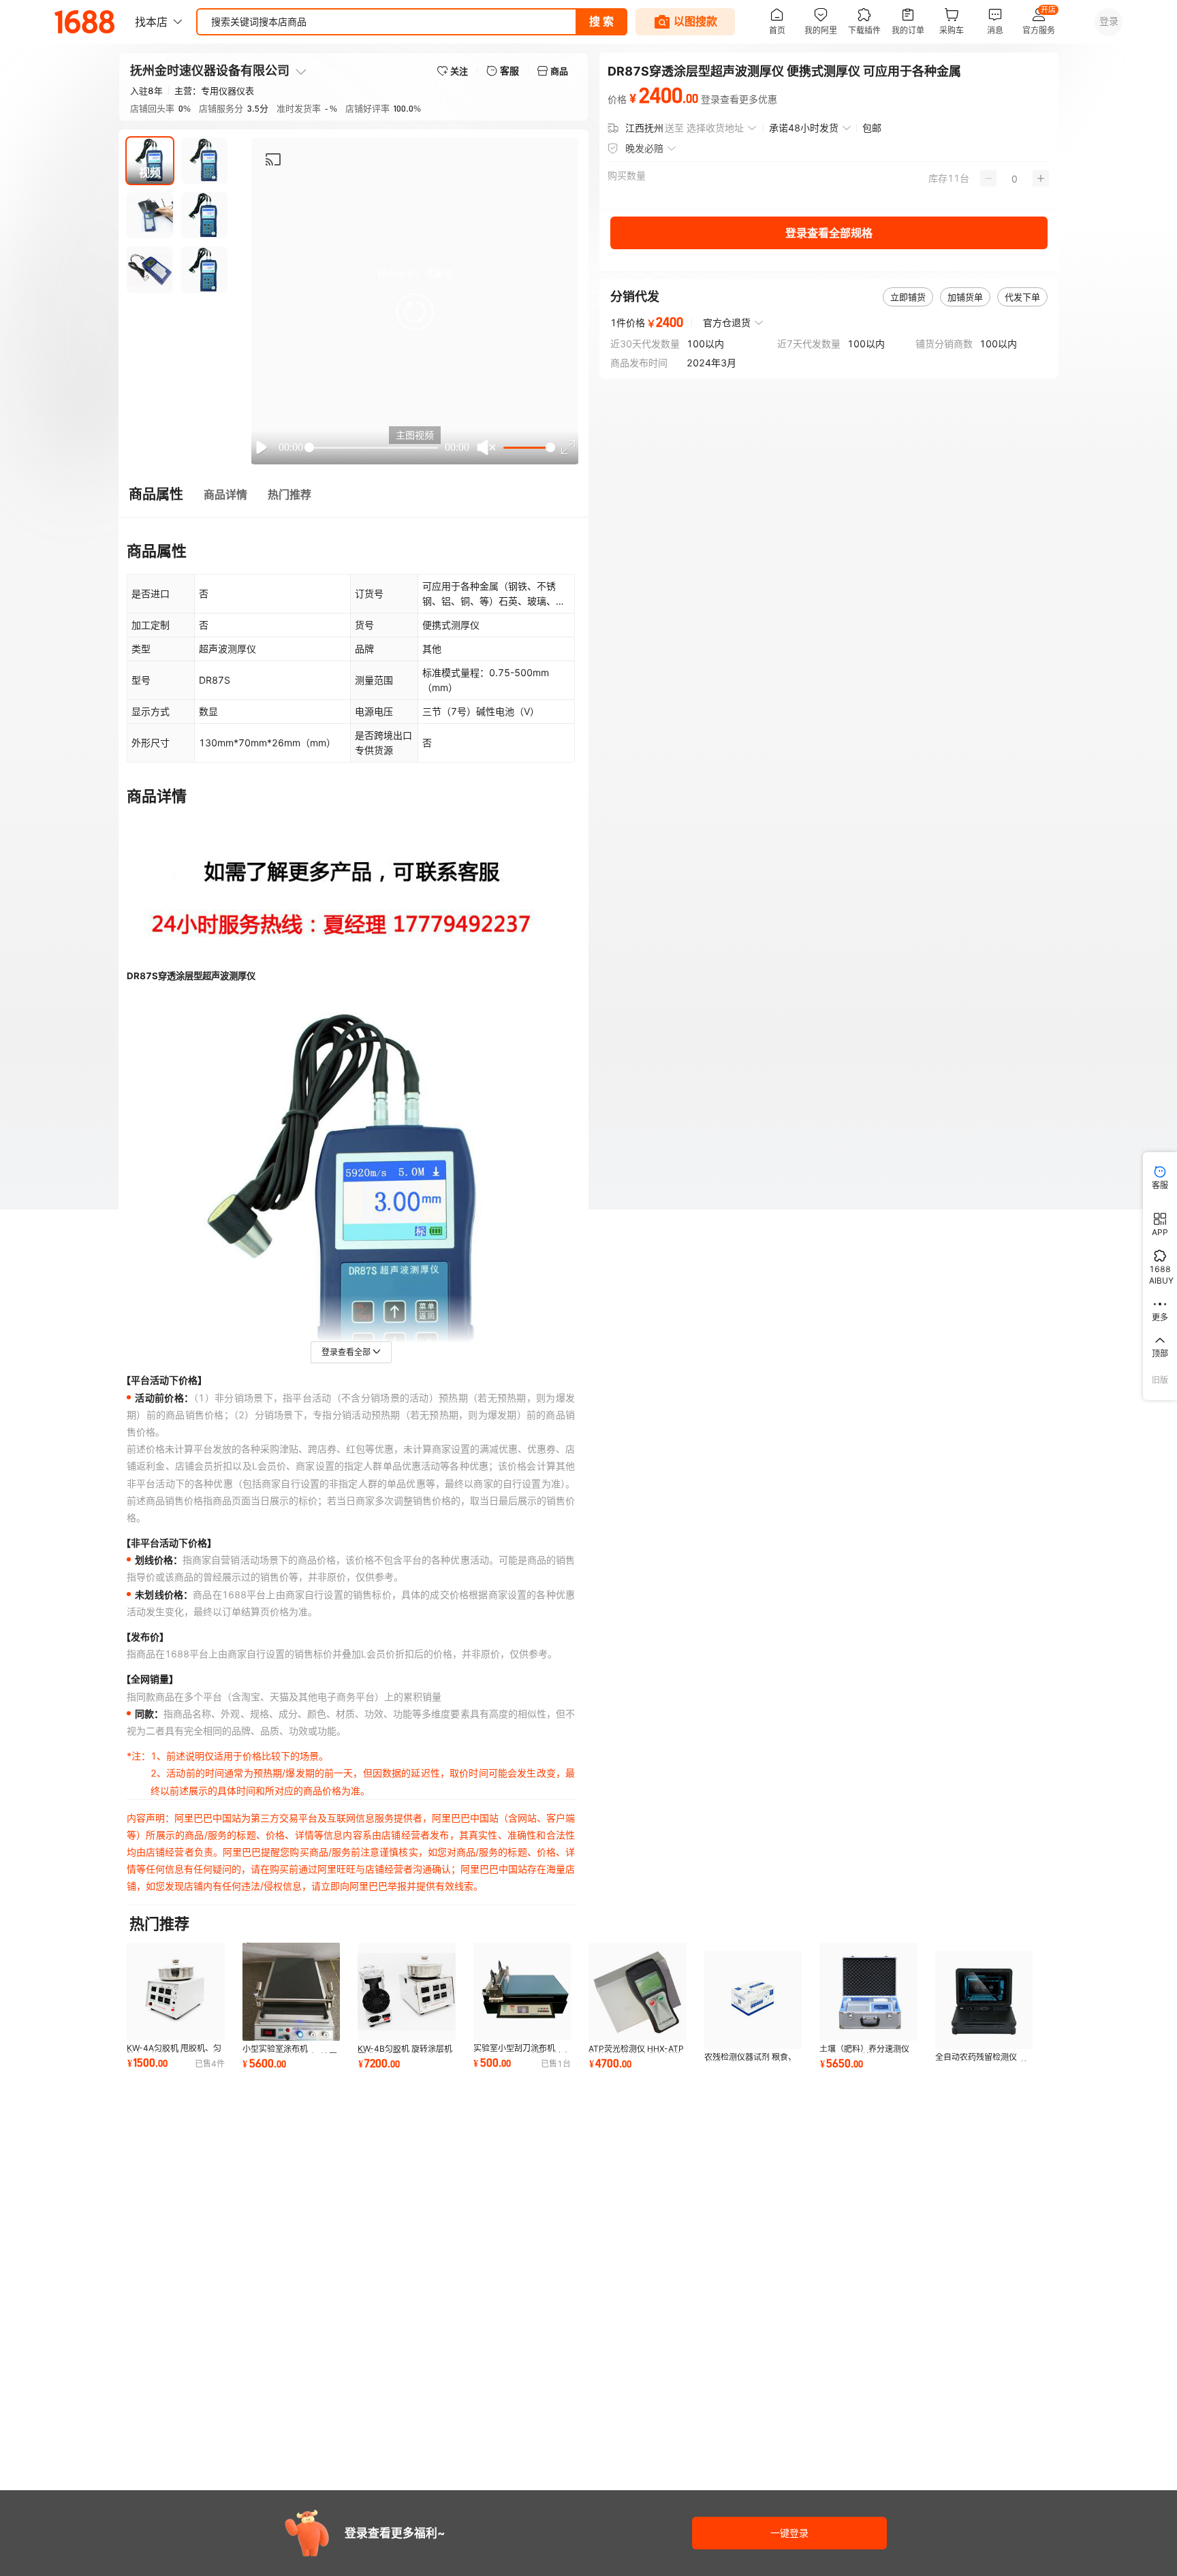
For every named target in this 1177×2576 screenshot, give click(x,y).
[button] (415, 312)
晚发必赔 (644, 148)
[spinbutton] (1015, 178)
